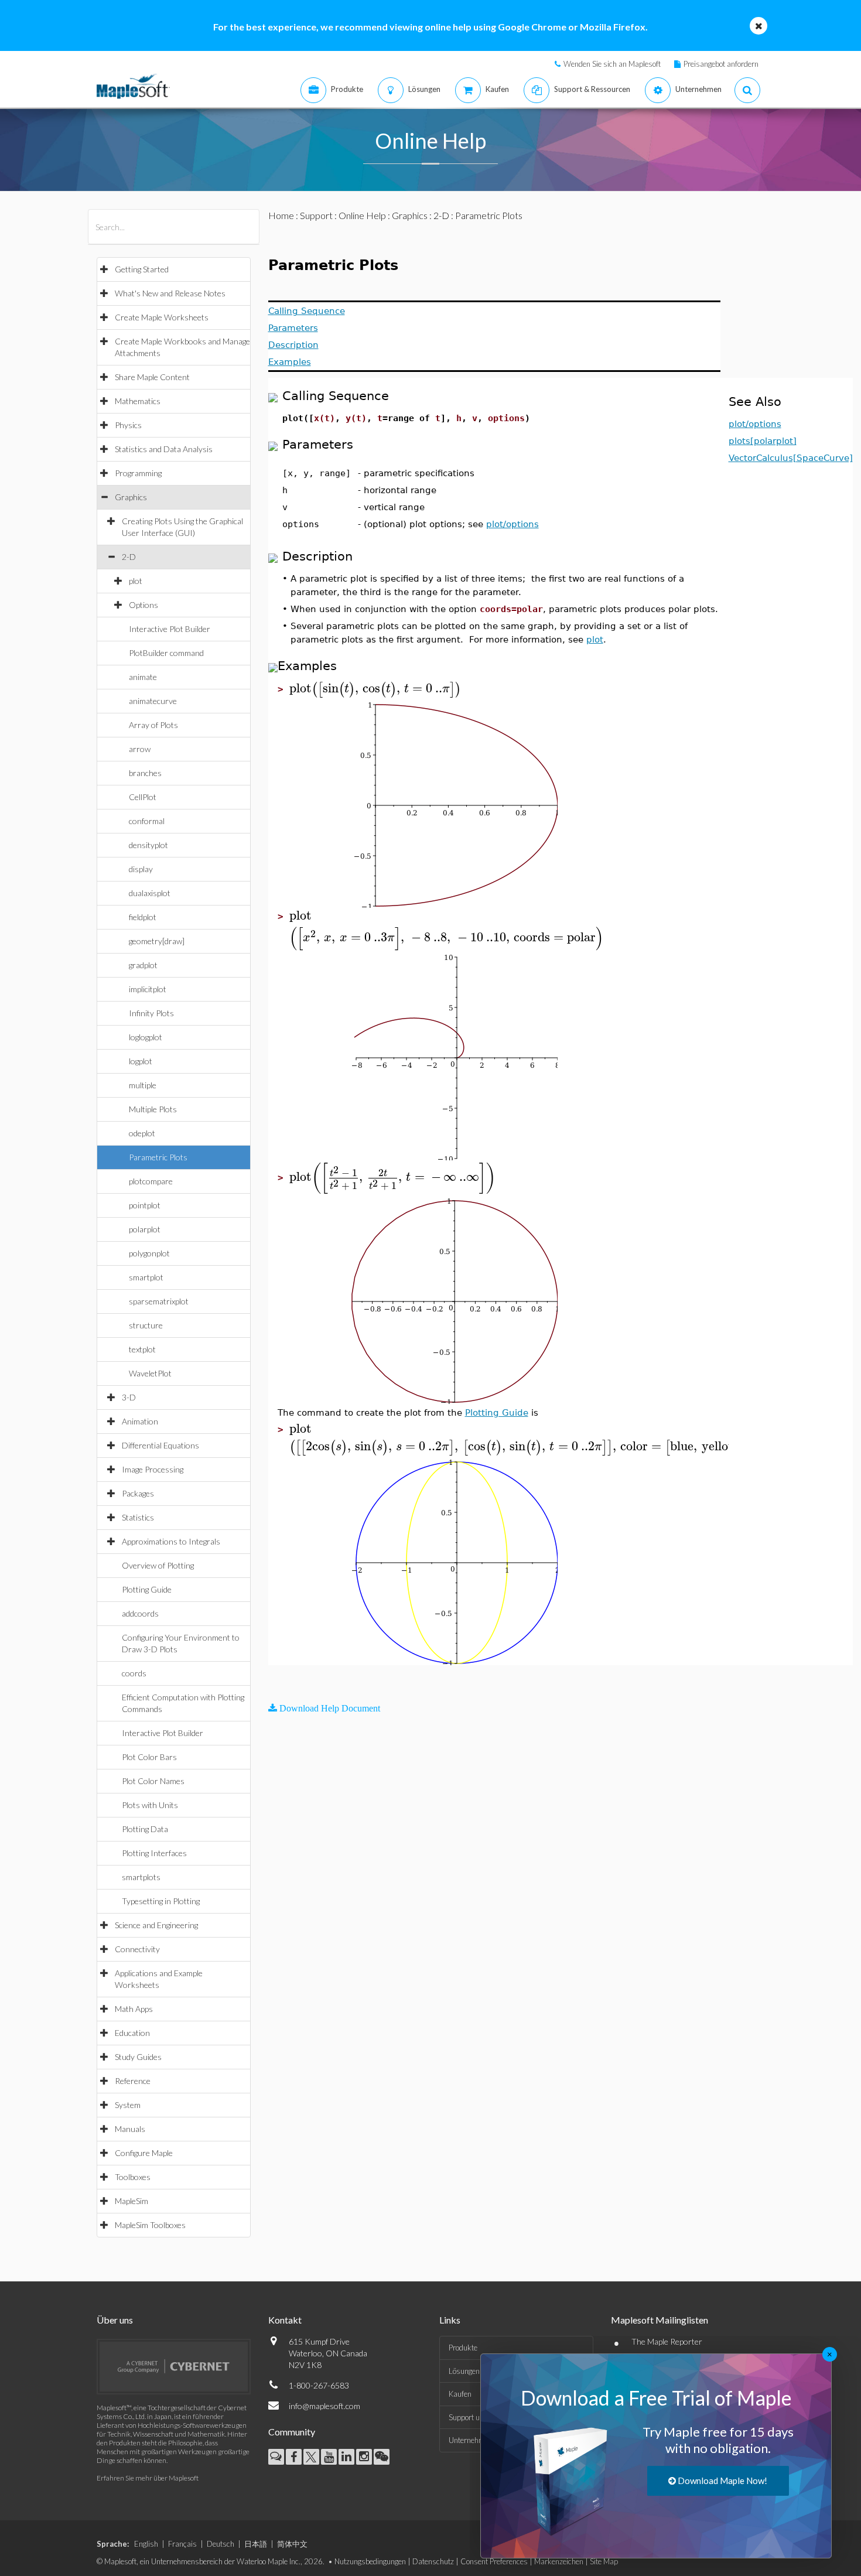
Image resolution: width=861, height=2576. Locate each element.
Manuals (130, 2129)
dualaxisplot (150, 893)
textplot (142, 1349)
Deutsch (221, 2544)
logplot (141, 1061)
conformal (147, 821)
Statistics (138, 1517)
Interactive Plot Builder (170, 629)
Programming (138, 473)
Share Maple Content (152, 377)
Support (316, 215)
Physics (128, 425)
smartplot (146, 1277)
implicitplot (148, 989)
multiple (143, 1085)
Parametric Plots (158, 1157)
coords (134, 1673)
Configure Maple (144, 2153)
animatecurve (153, 701)
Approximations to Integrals (171, 1541)
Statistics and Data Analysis (164, 449)
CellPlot (143, 797)
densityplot (148, 845)
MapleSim (131, 2201)
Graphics (131, 497)
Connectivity (137, 1949)
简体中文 (292, 2544)
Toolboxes (133, 2177)
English (146, 2544)
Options (143, 605)
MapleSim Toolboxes (150, 2225)
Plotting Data (145, 1829)
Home (281, 215)
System (128, 2105)
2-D (129, 557)
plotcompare (151, 1181)
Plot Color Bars (149, 1757)
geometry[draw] (157, 941)
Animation (140, 1421)
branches (145, 773)
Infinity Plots (151, 1013)
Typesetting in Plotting (161, 1901)
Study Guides (138, 2057)
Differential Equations (160, 1445)
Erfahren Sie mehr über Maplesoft (148, 2478)
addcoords (140, 1613)
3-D (129, 1397)
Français (182, 2544)
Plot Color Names (153, 1781)
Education (132, 2033)
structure (146, 1325)
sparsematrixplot (159, 1301)
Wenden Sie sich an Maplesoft (612, 64)
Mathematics (138, 401)
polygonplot (149, 1253)
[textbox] (375, 689)
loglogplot (146, 1037)
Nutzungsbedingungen (370, 2561)
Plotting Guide (147, 1589)
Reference (133, 2081)
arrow (140, 749)
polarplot (145, 1229)
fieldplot (143, 917)
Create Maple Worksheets (162, 317)
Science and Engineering (156, 1925)
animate (143, 677)
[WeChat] (382, 2457)
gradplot (143, 965)
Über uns (115, 2320)
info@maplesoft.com (324, 2406)
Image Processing (153, 1469)
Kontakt (285, 2320)
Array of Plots (153, 725)
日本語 (256, 2544)
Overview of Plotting (158, 1565)
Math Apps (134, 2009)
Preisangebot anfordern (721, 64)
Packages (138, 1493)
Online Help (362, 215)
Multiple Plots (153, 1109)
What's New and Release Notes (170, 293)
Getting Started (142, 269)
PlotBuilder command (166, 653)
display (141, 869)
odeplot (142, 1133)
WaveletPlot (150, 1373)
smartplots (141, 1877)
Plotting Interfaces (154, 1853)
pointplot (145, 1205)
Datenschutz (433, 2561)
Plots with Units (150, 1805)
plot (136, 581)
